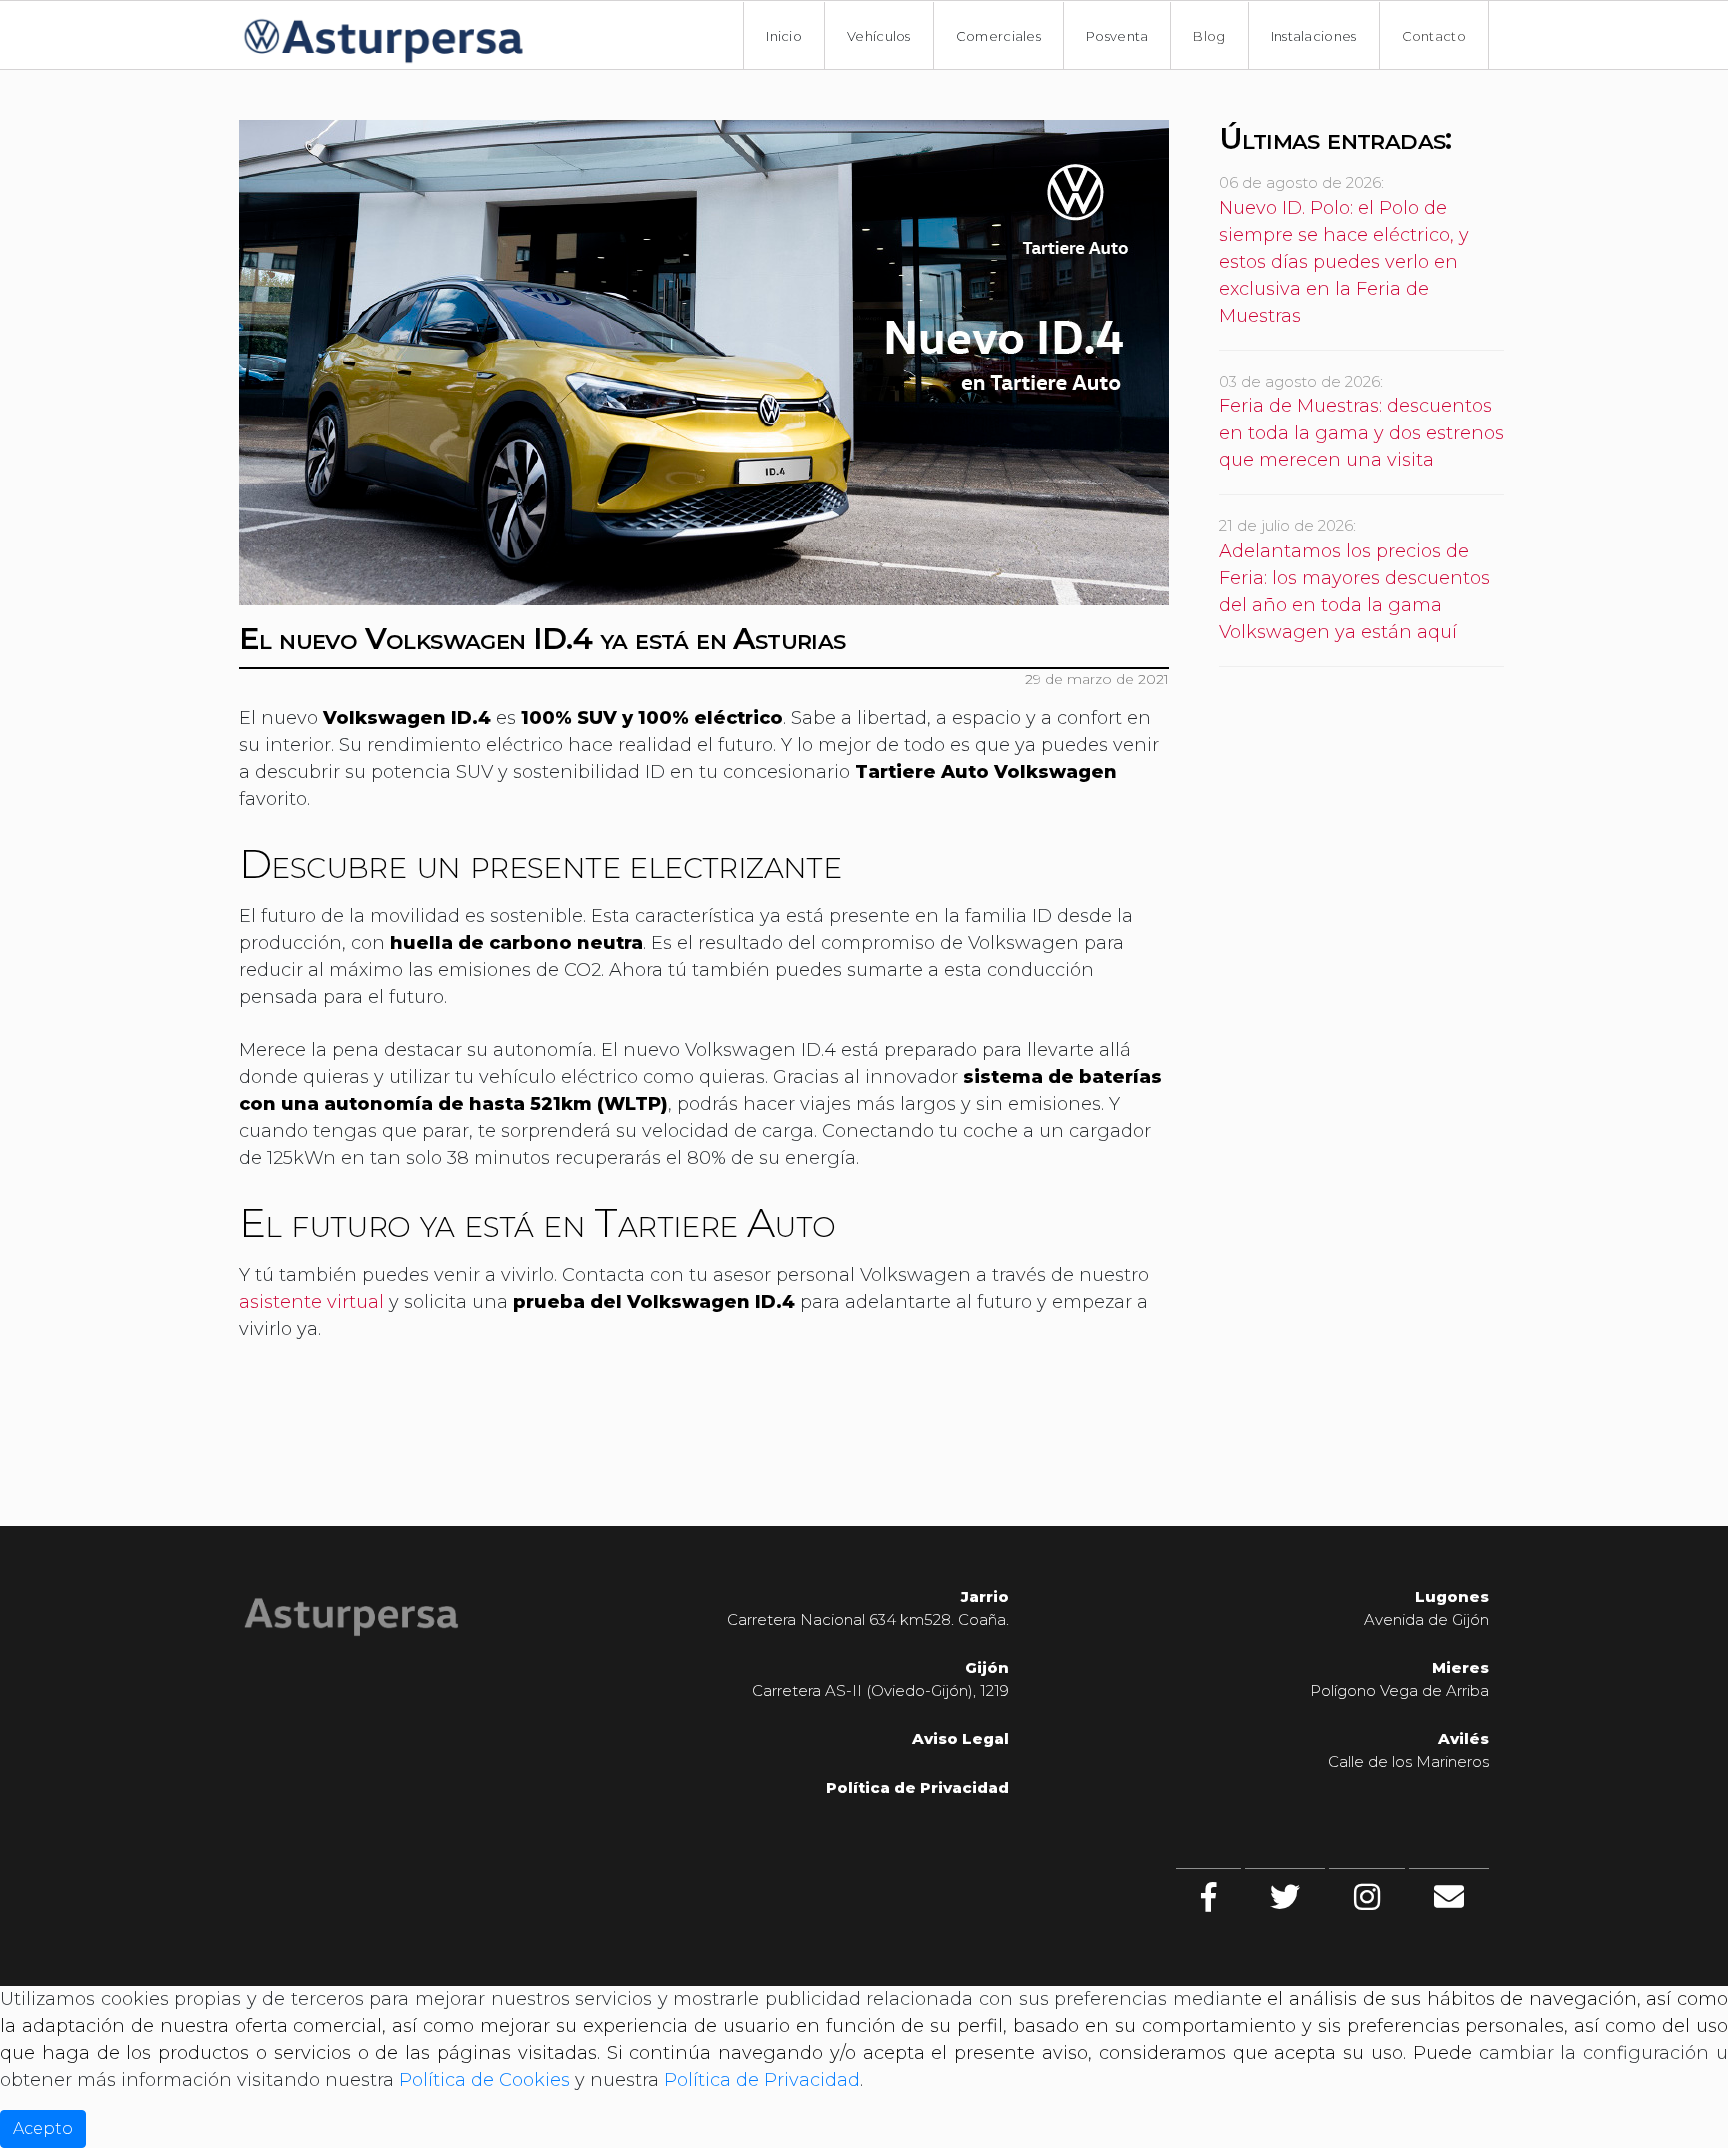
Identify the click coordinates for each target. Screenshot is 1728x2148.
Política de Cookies (484, 2080)
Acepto (43, 2128)
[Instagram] (1367, 1897)
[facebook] (1208, 1897)
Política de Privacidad (762, 2080)
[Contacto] (1449, 1897)
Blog (1209, 36)
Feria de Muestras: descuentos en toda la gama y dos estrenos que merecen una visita (1361, 433)
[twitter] (1285, 1897)
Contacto (1434, 36)
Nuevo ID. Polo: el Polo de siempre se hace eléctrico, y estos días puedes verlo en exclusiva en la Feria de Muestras (1344, 262)
